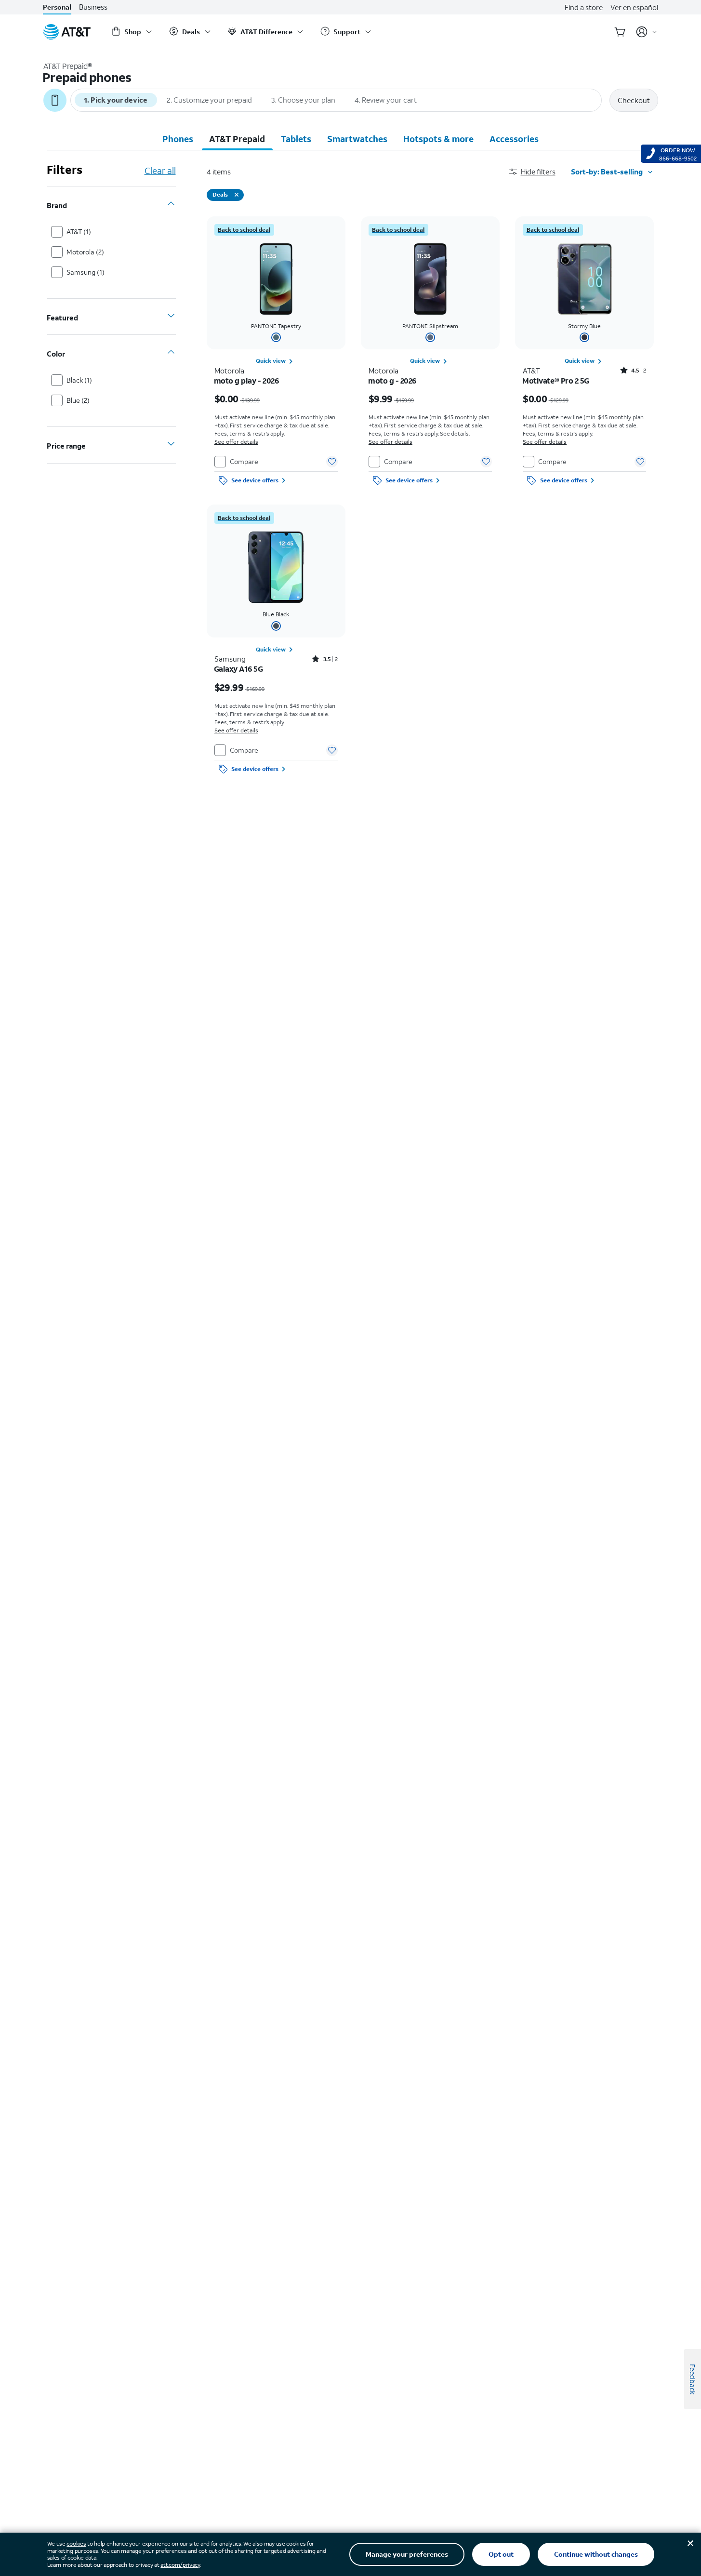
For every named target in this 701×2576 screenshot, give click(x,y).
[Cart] (620, 32)
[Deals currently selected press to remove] (237, 195)
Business (93, 7)
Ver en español (634, 7)
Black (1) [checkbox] (79, 380)
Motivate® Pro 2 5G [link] (556, 381)
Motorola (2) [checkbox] (85, 252)
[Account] (647, 32)
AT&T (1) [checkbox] (79, 232)
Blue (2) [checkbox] (78, 400)
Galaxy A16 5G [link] (239, 669)
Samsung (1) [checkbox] (86, 272)
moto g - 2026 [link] (392, 381)
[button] (540, 172)
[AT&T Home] (67, 32)
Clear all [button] (160, 171)
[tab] (178, 139)
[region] (276, 353)
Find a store (584, 7)
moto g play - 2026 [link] (247, 381)
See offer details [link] (236, 442)
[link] (244, 230)
